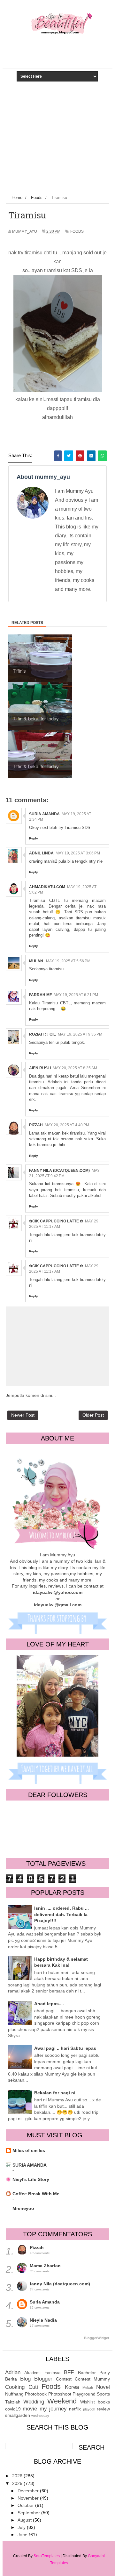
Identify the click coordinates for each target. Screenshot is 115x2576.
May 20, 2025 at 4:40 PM (67, 1125)
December (29, 2491)
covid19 (13, 2409)
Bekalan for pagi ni (55, 2093)
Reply (34, 838)
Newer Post (23, 1415)
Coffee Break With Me (36, 2194)
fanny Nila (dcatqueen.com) (59, 1171)
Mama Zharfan (45, 2266)
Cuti (33, 2387)
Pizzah (36, 1125)
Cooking (15, 2387)
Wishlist (88, 2402)
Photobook (36, 2394)
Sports (103, 2394)
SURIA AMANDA (30, 2165)
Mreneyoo (23, 2208)
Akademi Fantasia (42, 2373)
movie (30, 2409)
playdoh (89, 2409)
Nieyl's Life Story (31, 2179)
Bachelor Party (94, 2373)
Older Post (93, 1415)
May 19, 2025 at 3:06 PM (78, 853)
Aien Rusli (40, 1068)
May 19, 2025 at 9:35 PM (80, 1034)
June (23, 2535)
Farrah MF (40, 995)
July (22, 2527)
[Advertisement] (57, 144)
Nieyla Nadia (43, 2320)
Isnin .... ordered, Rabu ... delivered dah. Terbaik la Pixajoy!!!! (61, 1914)
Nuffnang (14, 2394)
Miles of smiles (29, 2150)
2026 (18, 2476)
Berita (11, 2379)
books (104, 2402)
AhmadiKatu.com (47, 887)
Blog (25, 2379)
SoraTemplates (47, 2556)
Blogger (43, 2379)
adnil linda (41, 853)
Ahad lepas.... (49, 2004)
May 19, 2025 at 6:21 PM (76, 995)
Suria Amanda (44, 814)
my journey (53, 2409)
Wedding (34, 2402)
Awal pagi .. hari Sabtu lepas (65, 2048)
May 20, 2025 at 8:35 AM (75, 1068)
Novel (103, 2387)
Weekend (62, 2401)
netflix (75, 2409)
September (29, 2513)
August (25, 2520)
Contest (64, 2379)
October (26, 2505)
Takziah (13, 2402)
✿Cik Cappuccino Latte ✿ (56, 1221)
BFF (69, 2372)
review (103, 2409)
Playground (84, 2394)
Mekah (88, 2388)
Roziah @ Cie (42, 1034)
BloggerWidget (97, 2338)
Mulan (37, 961)
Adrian (13, 2372)
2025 (18, 2483)
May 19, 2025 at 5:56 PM (68, 961)
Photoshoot (60, 2394)
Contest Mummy (92, 2379)
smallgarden (18, 2415)
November (29, 2498)
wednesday (40, 2416)
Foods (77, 231)
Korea (72, 2387)
